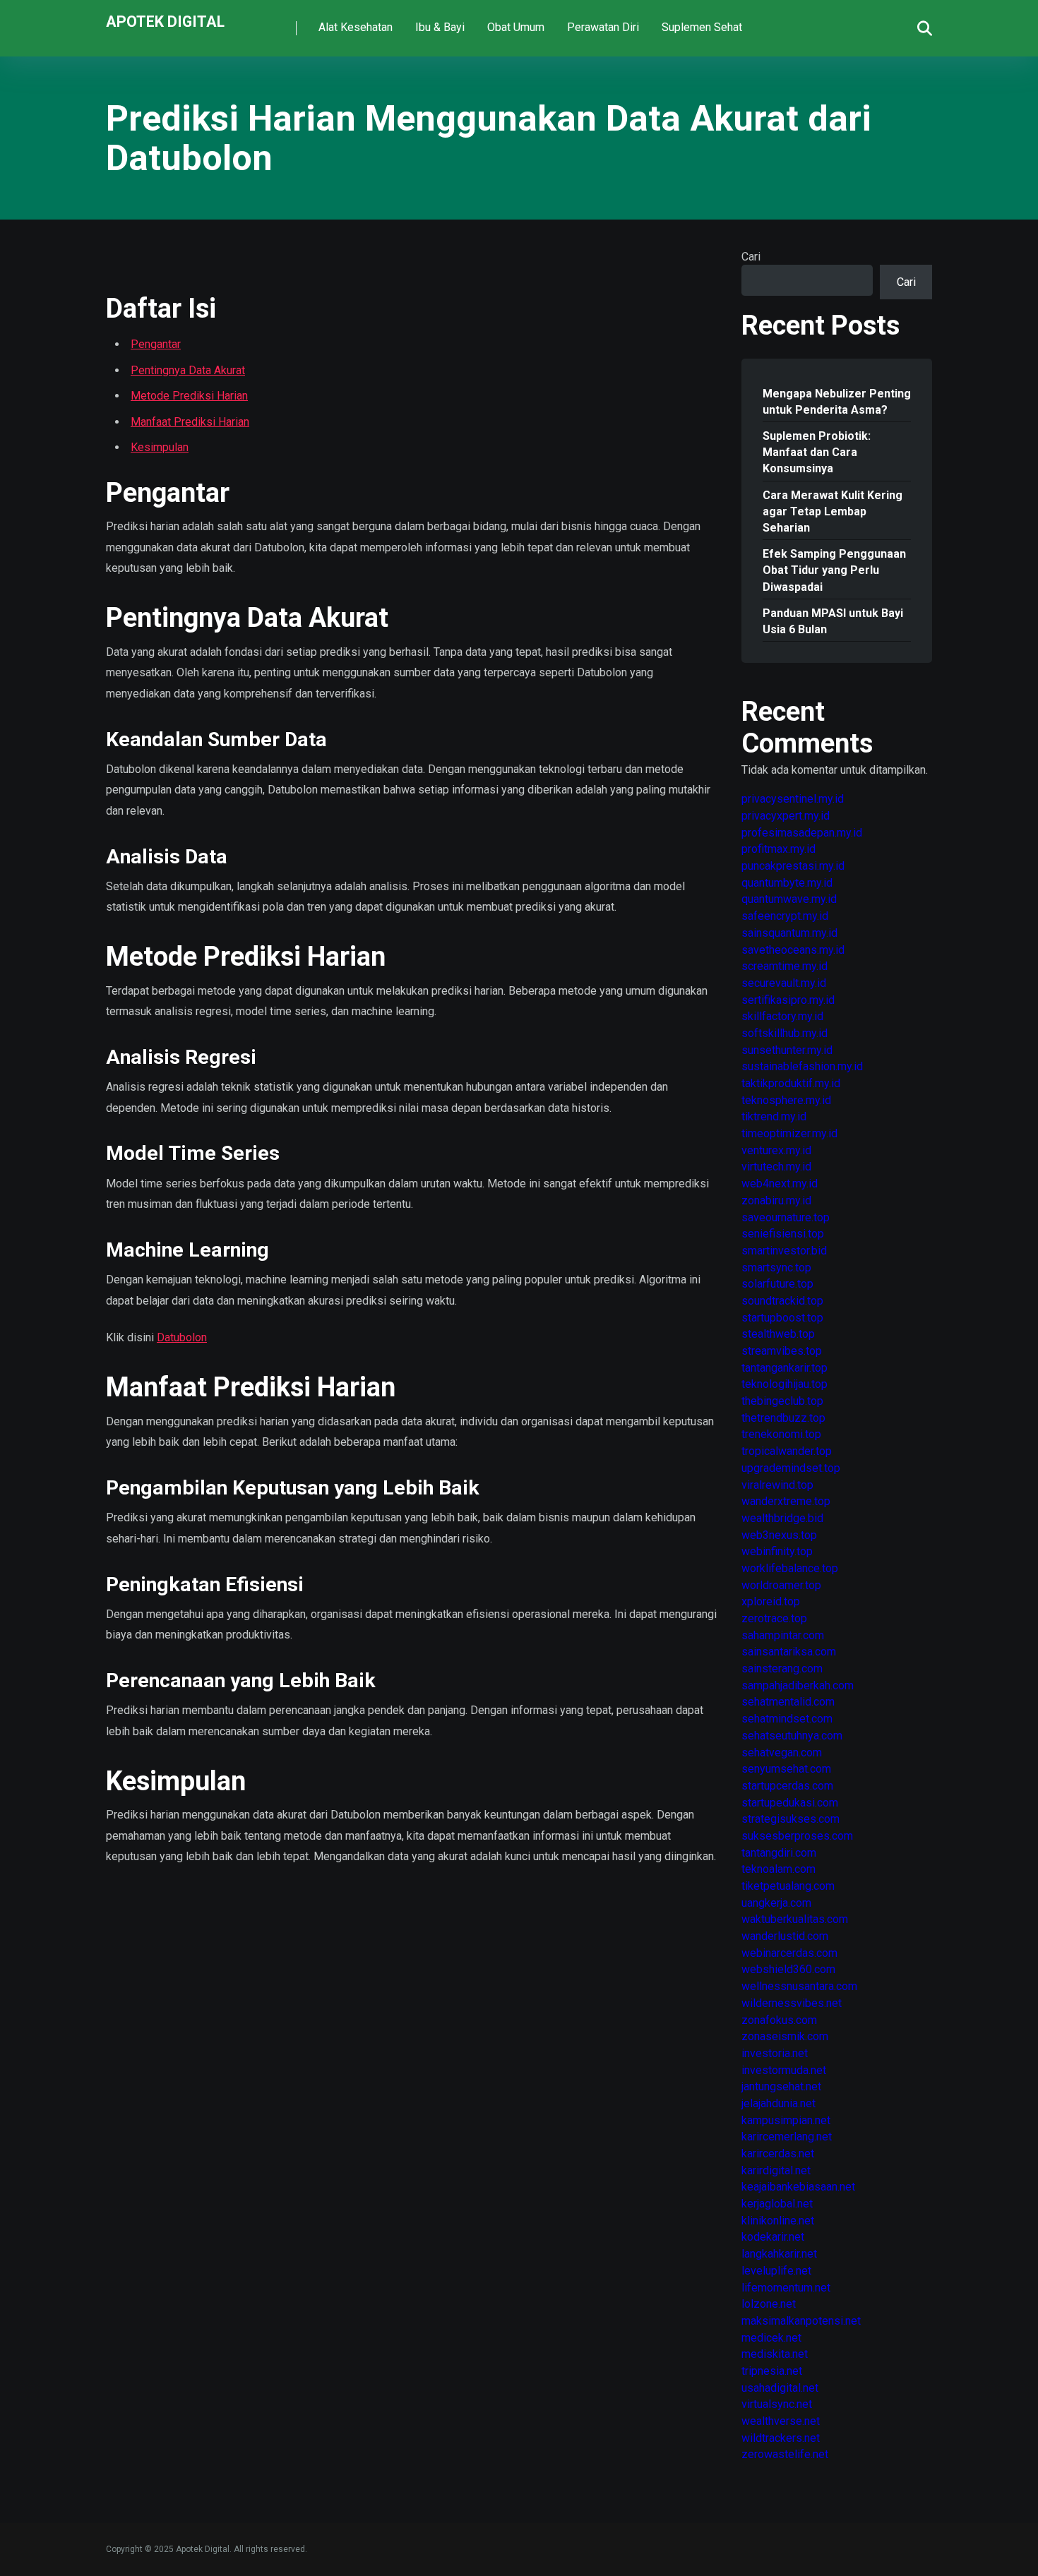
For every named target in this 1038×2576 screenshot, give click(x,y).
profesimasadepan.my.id (802, 833)
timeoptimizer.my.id (789, 1133)
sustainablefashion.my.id (802, 1066)
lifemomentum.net (786, 2288)
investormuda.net (784, 2070)
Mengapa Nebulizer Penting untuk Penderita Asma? (837, 402)
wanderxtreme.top (786, 1501)
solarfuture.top (777, 1284)
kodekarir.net (773, 2237)
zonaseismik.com (785, 2036)
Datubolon (182, 1337)
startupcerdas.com (787, 1786)
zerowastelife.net (785, 2454)
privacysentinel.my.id (793, 799)
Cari (751, 257)
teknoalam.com (778, 1869)
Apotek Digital (165, 21)
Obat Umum (516, 27)
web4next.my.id (780, 1184)
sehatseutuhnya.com (792, 1736)
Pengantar (156, 344)
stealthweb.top (778, 1334)
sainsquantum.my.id (789, 933)
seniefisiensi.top (783, 1234)
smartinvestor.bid (784, 1251)
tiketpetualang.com (788, 1886)
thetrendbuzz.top (783, 1418)
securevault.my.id (784, 983)
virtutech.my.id (776, 1167)
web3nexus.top (779, 1535)
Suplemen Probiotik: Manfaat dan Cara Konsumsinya (817, 452)
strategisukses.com (791, 1819)
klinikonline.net (778, 2221)
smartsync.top (776, 1268)
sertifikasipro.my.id (788, 1000)
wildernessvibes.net (792, 2003)
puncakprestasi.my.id (793, 866)
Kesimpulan (160, 447)
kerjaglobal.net (777, 2204)
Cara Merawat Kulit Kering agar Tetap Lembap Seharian (833, 511)
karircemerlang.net (787, 2137)
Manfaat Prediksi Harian (190, 422)
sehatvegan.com (782, 1753)
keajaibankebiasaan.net (798, 2187)
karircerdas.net (778, 2153)
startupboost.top (782, 1318)
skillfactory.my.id (782, 1016)
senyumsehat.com (786, 1769)
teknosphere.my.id (786, 1100)
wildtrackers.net (781, 2438)
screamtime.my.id (785, 966)
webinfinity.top (777, 1551)
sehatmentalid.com (788, 1702)
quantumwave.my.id (789, 899)
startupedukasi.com (790, 1803)
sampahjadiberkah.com (798, 1685)
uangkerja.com (776, 1903)
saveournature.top (786, 1217)
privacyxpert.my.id (786, 816)
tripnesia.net (772, 2371)
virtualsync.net (777, 2404)
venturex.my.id (776, 1150)
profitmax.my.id (778, 849)
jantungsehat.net (781, 2086)
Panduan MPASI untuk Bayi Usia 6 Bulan (833, 621)
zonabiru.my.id (776, 1200)
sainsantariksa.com (789, 1652)
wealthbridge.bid (782, 1518)
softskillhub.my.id (785, 1033)
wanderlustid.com (785, 1936)
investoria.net (775, 2053)
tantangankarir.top (785, 1368)
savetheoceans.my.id (793, 950)
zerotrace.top (774, 1618)
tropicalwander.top (787, 1451)
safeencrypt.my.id (785, 916)
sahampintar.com (783, 1635)
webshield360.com (788, 1969)
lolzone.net (769, 2304)
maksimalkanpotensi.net (801, 2321)
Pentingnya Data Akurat (188, 370)
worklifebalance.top (790, 1568)
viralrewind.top (777, 1485)
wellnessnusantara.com (799, 1986)
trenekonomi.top (781, 1434)
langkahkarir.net (779, 2254)
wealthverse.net (781, 2421)
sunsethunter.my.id (787, 1050)
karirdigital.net (776, 2170)
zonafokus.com (779, 2020)
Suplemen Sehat (702, 27)
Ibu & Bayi (440, 27)
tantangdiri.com (779, 1853)
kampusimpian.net (786, 2120)
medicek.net (771, 2338)
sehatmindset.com (787, 1719)
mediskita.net (775, 2354)
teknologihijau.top (785, 1384)
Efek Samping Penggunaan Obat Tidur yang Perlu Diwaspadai (834, 570)
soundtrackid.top (782, 1301)
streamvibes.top (782, 1351)
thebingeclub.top (782, 1401)
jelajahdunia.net (778, 2103)
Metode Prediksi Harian (189, 396)
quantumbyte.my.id (787, 883)
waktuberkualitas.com (795, 1919)
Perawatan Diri (603, 27)
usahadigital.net (780, 2388)
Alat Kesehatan (356, 27)
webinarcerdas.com (789, 1953)
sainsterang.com (782, 1669)
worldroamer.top (781, 1585)
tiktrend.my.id (774, 1116)
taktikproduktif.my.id (791, 1083)
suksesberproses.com (797, 1836)
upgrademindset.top (791, 1468)
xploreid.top (771, 1601)
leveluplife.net (776, 2271)
